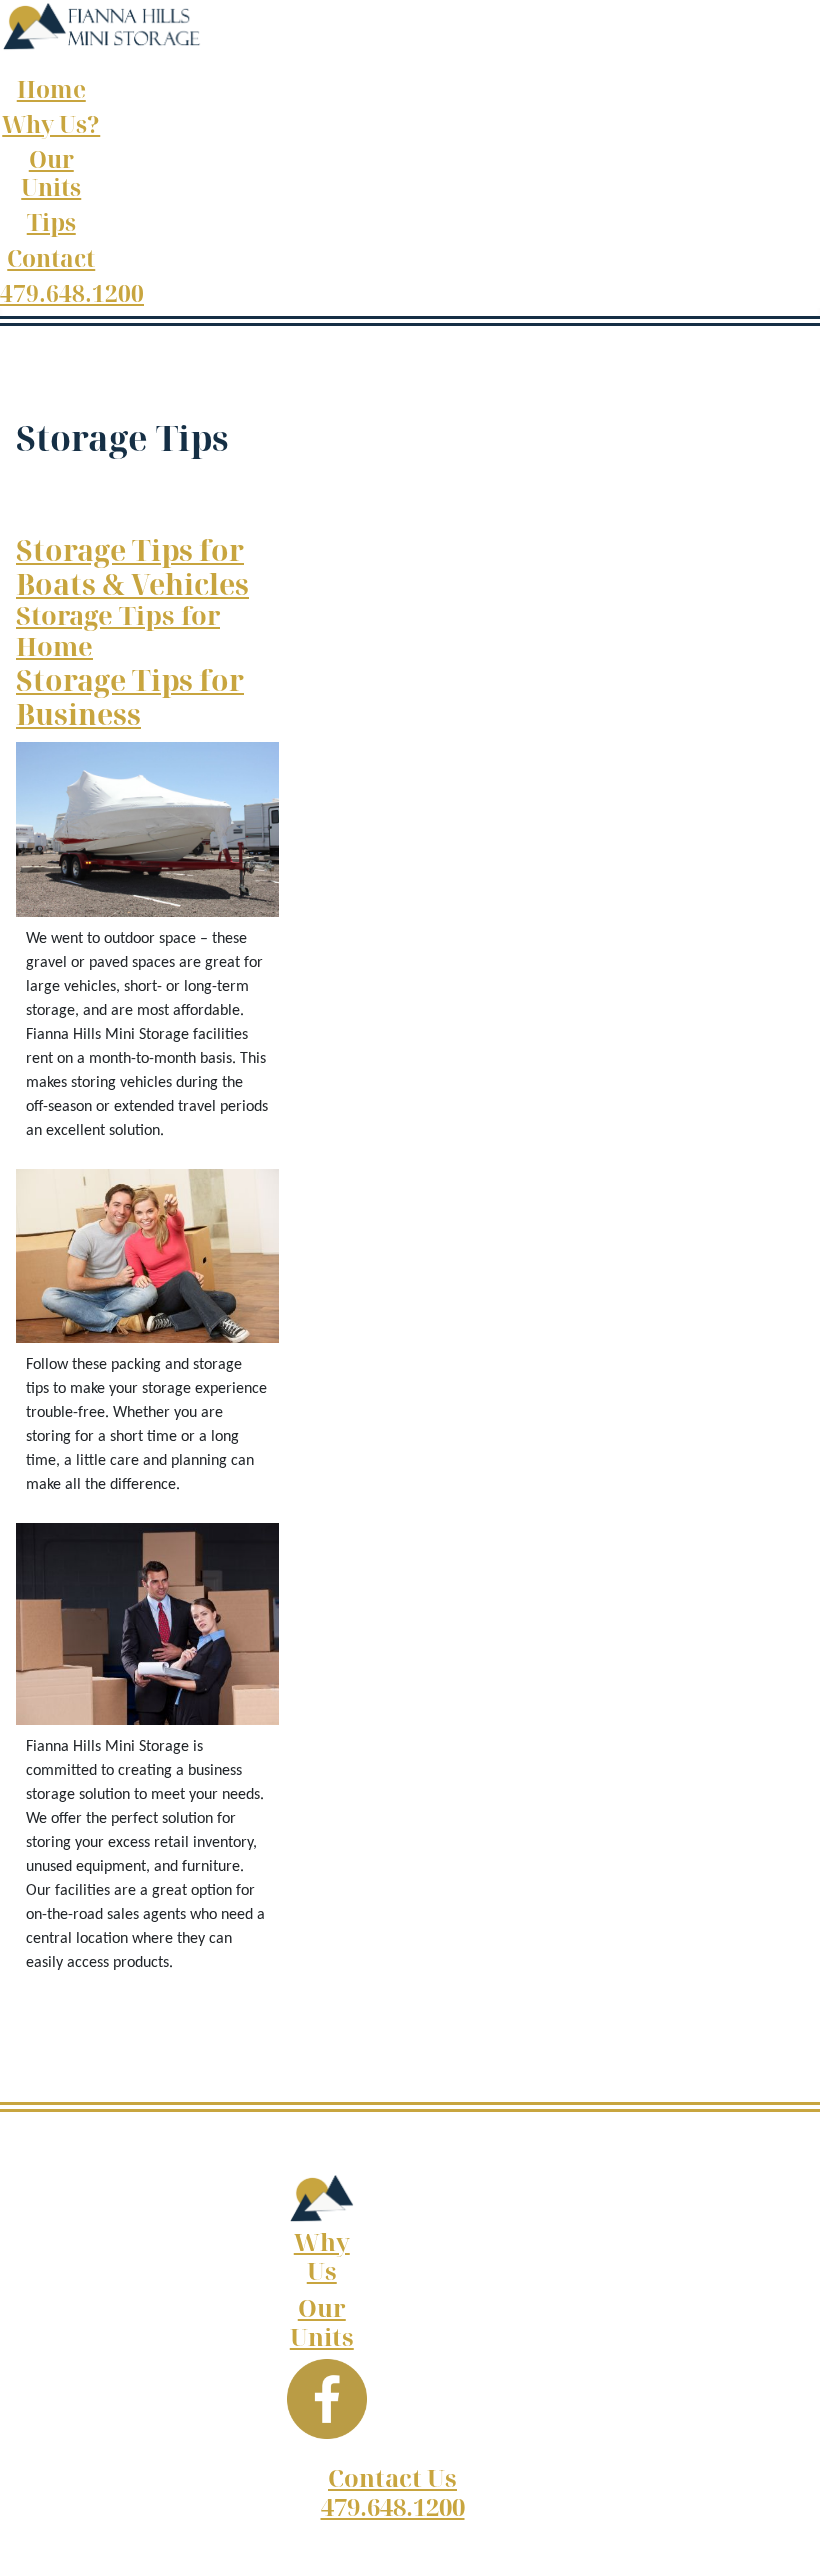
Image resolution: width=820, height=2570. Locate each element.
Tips (51, 222)
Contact (51, 258)
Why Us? (51, 124)
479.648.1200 (72, 293)
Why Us (322, 2256)
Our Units (51, 173)
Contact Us (392, 2477)
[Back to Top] (785, 2533)
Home (51, 89)
